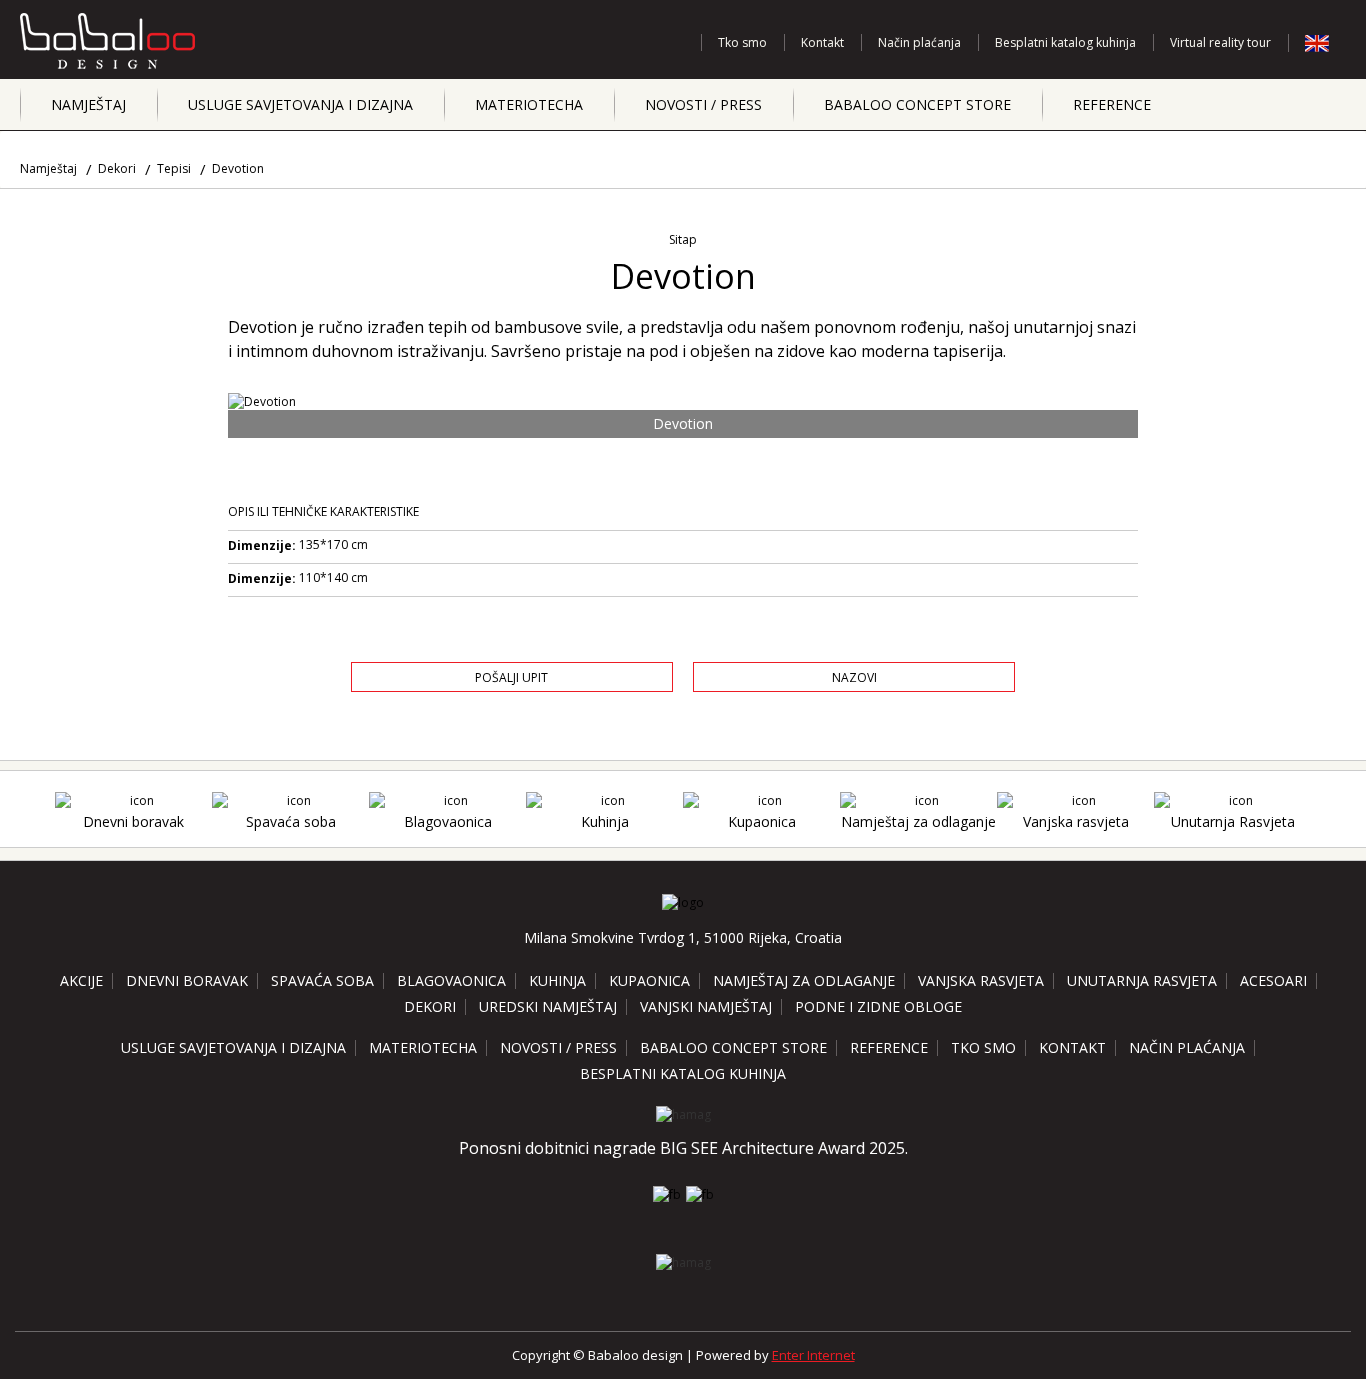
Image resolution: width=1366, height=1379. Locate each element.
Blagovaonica (448, 821)
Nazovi (854, 677)
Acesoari (1273, 980)
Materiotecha (529, 104)
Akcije (81, 980)
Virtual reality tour (1220, 42)
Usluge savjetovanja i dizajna (300, 104)
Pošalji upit (511, 677)
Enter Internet (813, 1355)
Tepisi (174, 168)
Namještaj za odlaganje (918, 821)
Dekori (117, 168)
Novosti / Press (703, 104)
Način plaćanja (919, 42)
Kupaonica (762, 821)
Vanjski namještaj (706, 1006)
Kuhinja (605, 821)
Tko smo (742, 42)
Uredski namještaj (548, 1006)
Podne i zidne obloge (878, 1006)
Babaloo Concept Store (917, 104)
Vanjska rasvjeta (1076, 821)
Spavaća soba (291, 821)
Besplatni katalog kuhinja (1065, 42)
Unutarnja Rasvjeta (1233, 821)
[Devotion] (683, 401)
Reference (1112, 104)
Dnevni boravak (133, 821)
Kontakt (822, 42)
